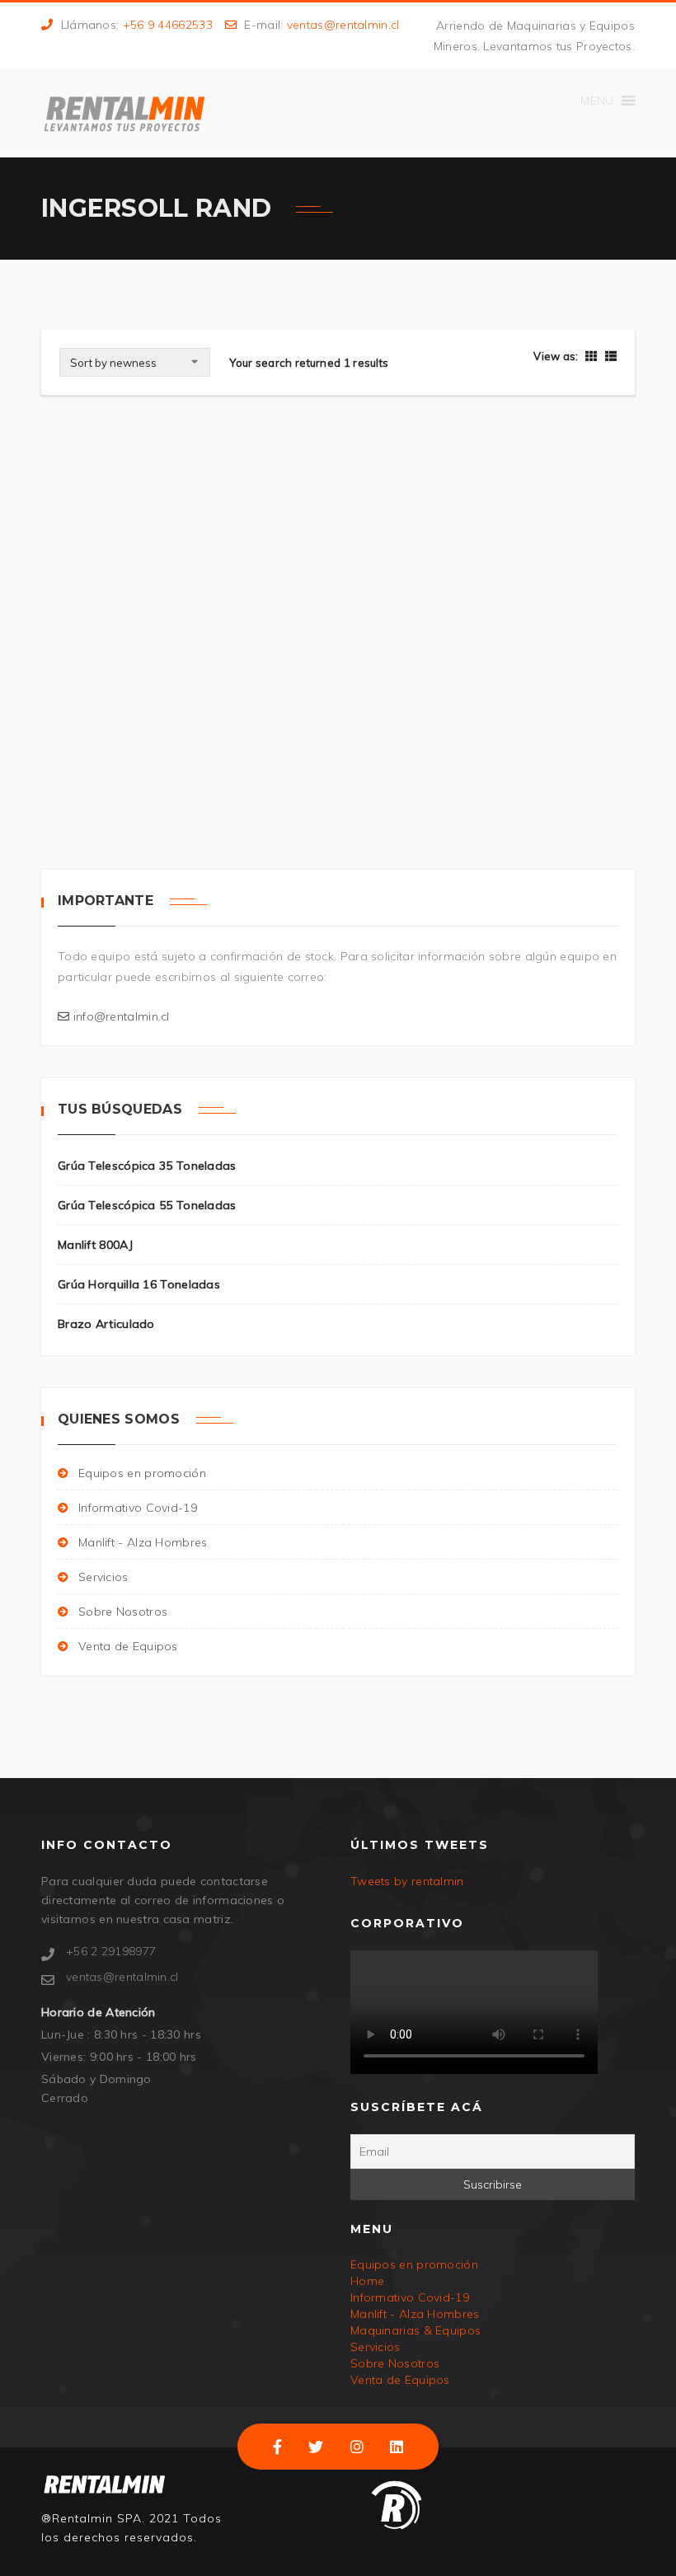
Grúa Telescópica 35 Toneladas (147, 1166)
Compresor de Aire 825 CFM (155, 734)
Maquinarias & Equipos (415, 2330)
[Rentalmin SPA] (124, 113)
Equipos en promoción (142, 1473)
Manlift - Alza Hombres (143, 1542)
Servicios (103, 1577)
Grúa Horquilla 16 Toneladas (139, 1284)
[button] (597, 101)
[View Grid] (591, 356)
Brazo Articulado (106, 1324)
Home (367, 2281)
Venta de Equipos (128, 1646)
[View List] (609, 356)
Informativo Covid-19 (138, 1508)
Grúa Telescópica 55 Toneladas (147, 1205)
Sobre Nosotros (123, 1612)
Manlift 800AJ (95, 1245)
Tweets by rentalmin (407, 1881)
